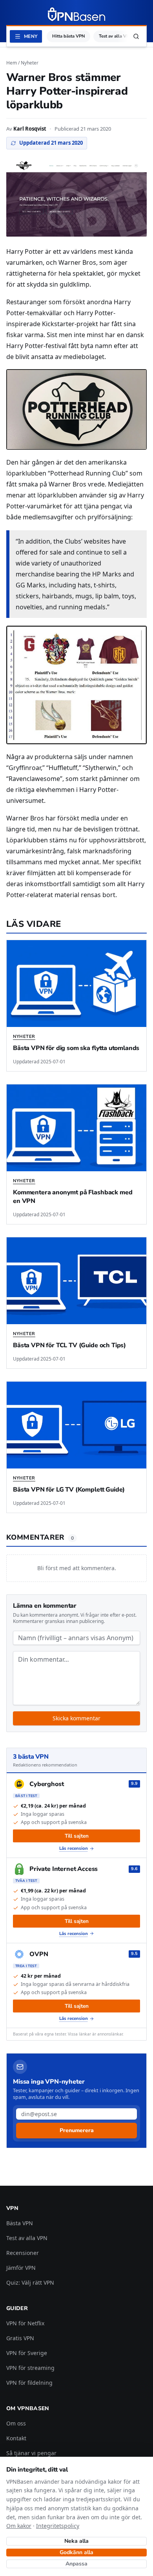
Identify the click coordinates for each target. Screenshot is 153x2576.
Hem (12, 63)
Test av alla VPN (116, 36)
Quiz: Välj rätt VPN (30, 2282)
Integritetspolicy (58, 2526)
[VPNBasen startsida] (76, 14)
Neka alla (76, 2541)
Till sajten (77, 1836)
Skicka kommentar (76, 1718)
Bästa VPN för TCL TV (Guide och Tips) (69, 1345)
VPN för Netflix (25, 2323)
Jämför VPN (21, 2268)
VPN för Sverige (27, 2353)
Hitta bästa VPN (68, 36)
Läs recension (74, 1848)
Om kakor (19, 2526)
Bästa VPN (20, 2223)
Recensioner (23, 2253)
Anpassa (76, 2564)
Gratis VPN (20, 2338)
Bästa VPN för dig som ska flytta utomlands (76, 1048)
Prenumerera (77, 2130)
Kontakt (16, 2438)
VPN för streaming (30, 2368)
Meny (31, 36)
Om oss (16, 2423)
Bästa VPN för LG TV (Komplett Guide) (69, 1490)
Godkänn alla (76, 2552)
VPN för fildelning (29, 2383)
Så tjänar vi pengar (31, 2453)
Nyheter (30, 63)
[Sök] (136, 36)
